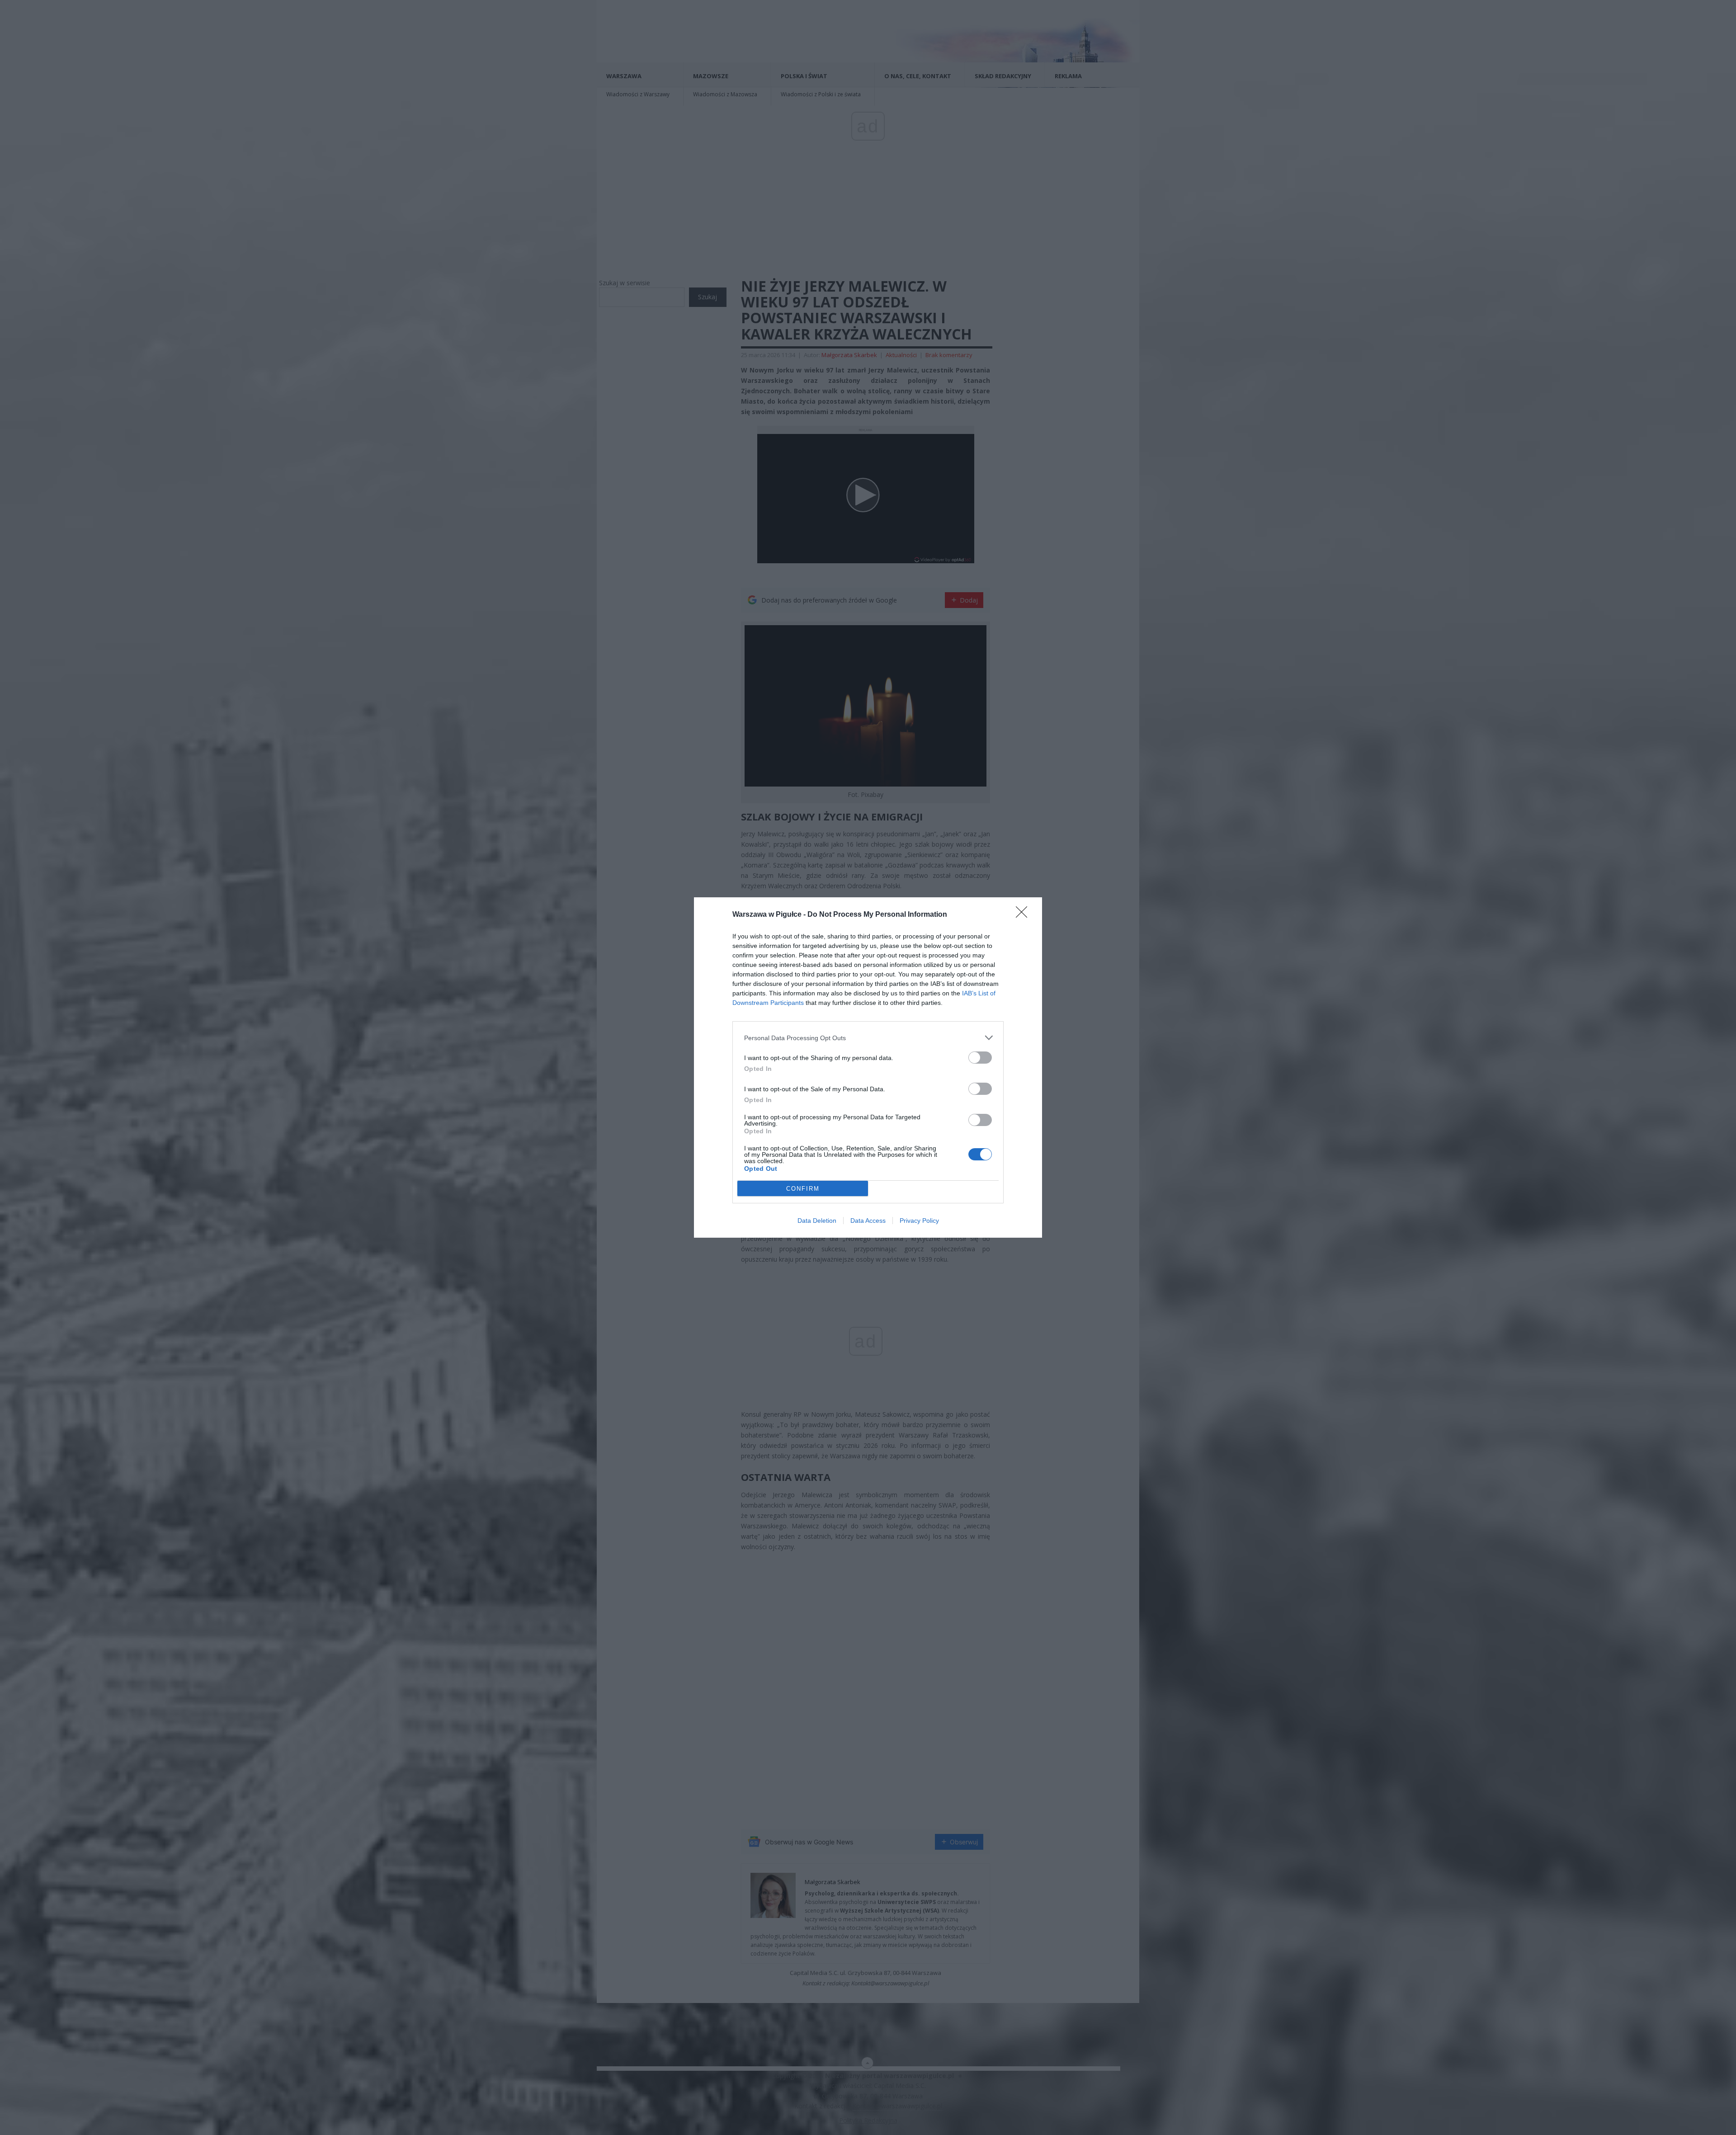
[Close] (1024, 915)
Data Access (868, 1221)
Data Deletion (817, 1221)
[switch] (980, 1058)
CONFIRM (803, 1189)
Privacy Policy (919, 1221)
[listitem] (868, 1038)
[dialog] (868, 1067)
